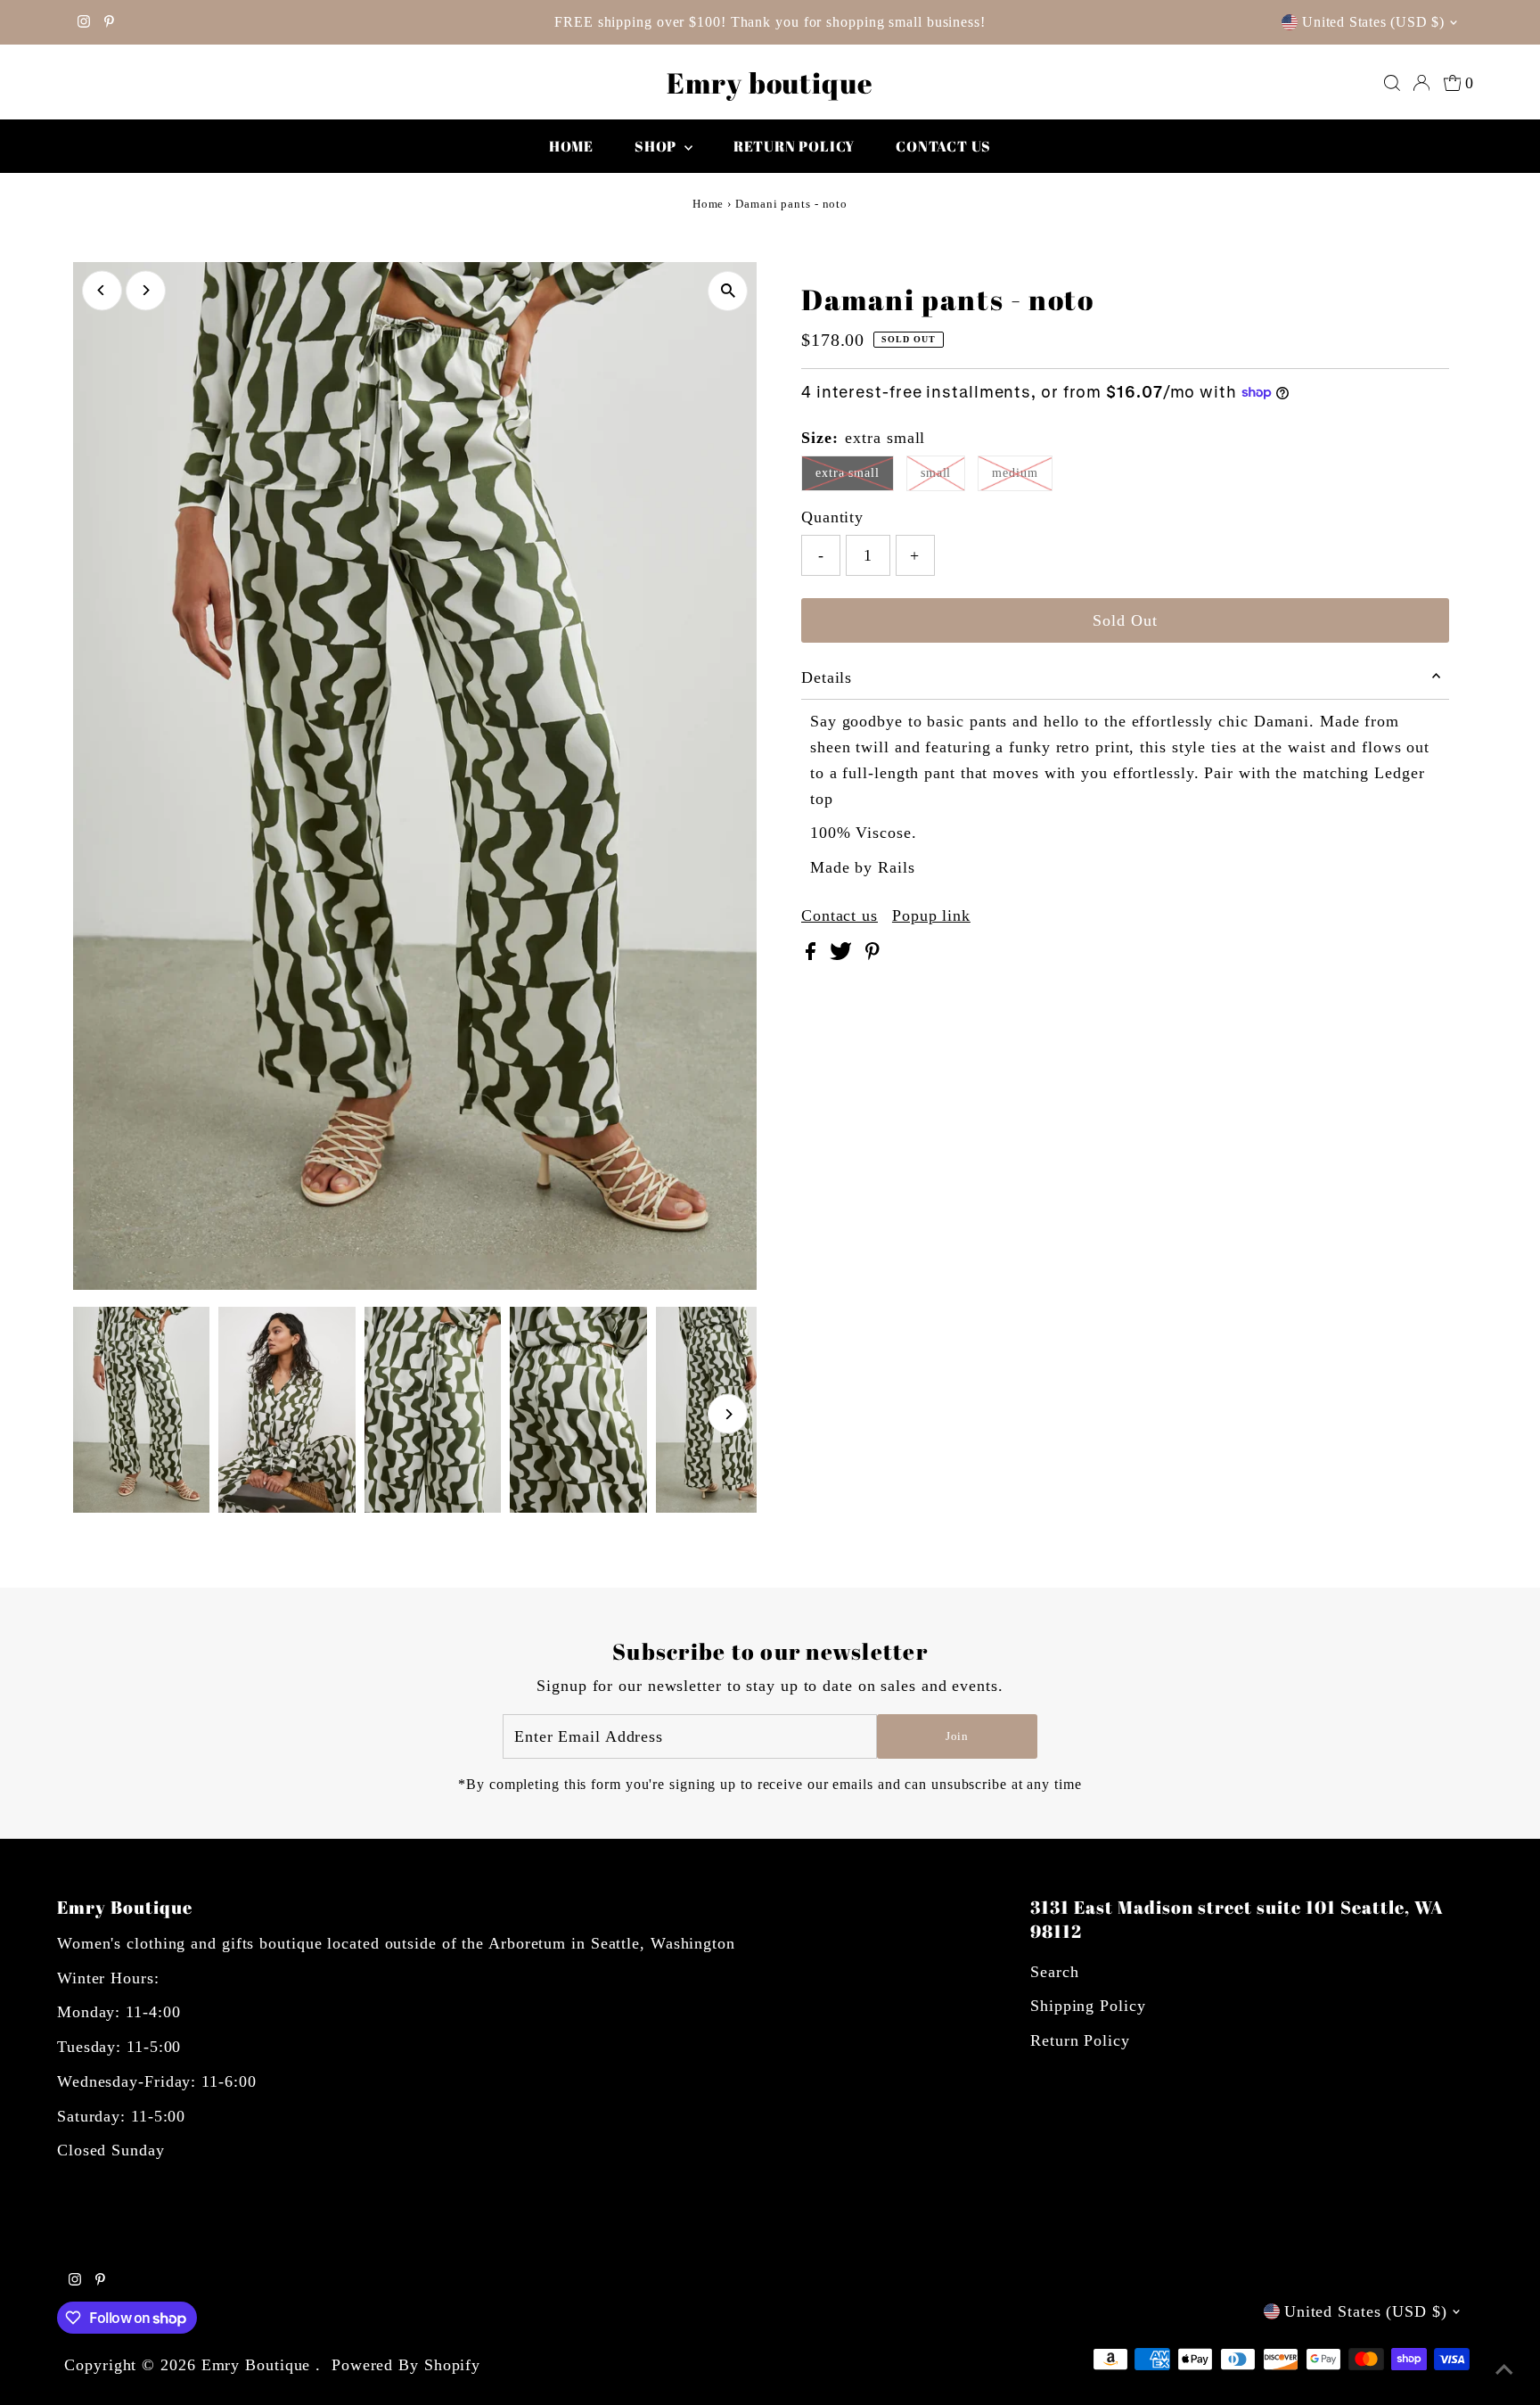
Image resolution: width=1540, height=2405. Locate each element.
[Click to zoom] (728, 291)
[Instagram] (84, 22)
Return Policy (1080, 2040)
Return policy (794, 146)
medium (1015, 473)
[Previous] (102, 290)
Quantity (832, 517)
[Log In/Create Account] (1421, 83)
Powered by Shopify (406, 2365)
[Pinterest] (109, 22)
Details (827, 677)
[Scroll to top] (1504, 2369)
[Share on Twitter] (843, 955)
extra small (848, 473)
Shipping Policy (1088, 2006)
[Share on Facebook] (813, 955)
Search (1054, 1972)
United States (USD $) (1373, 22)
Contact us (943, 146)
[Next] (146, 290)
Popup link (931, 915)
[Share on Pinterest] (872, 955)
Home (571, 146)
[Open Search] (1392, 83)
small (936, 473)
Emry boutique (770, 82)
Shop (657, 146)
